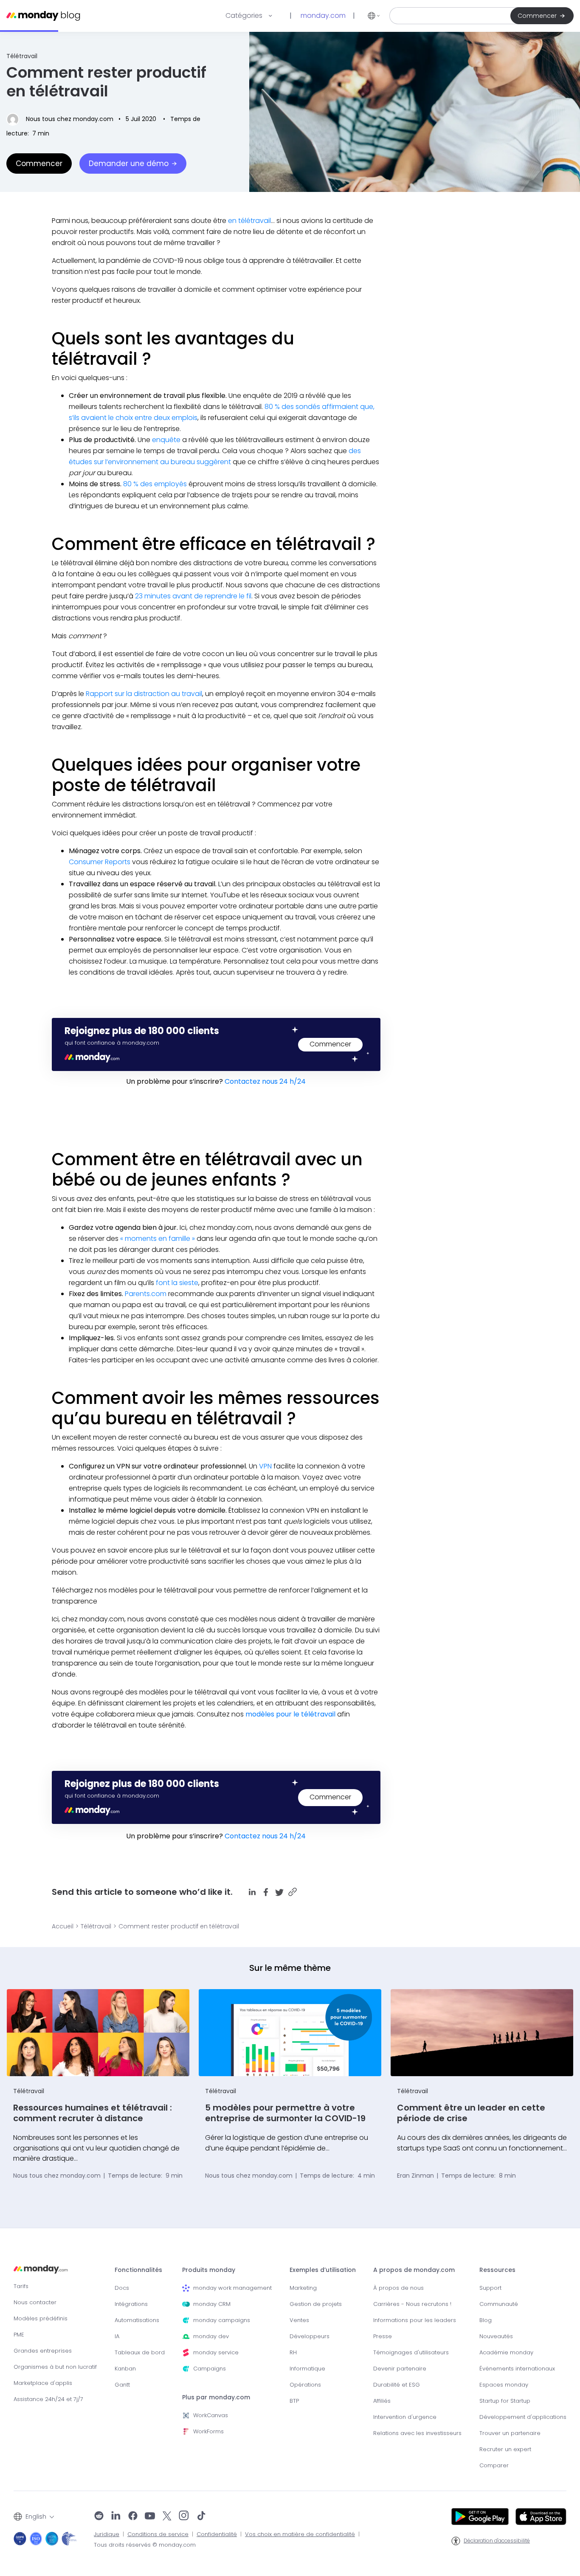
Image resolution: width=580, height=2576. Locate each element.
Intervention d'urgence (405, 2417)
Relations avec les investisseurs (417, 2433)
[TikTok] (201, 2517)
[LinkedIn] (116, 2517)
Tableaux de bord (140, 2352)
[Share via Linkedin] (252, 1892)
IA (117, 2336)
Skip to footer (20, 4)
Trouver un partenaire (510, 2433)
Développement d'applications (523, 2417)
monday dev (211, 2336)
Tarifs (21, 2286)
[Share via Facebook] (266, 1892)
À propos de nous (398, 2288)
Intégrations (131, 2304)
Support (490, 2288)
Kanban (125, 2369)
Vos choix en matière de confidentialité (300, 2534)
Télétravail (22, 56)
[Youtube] (150, 2517)
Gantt (122, 2385)
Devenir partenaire (400, 2369)
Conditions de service (158, 2534)
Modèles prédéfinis (41, 2318)
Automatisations (137, 2320)
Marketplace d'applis (43, 2383)
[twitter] (167, 2517)
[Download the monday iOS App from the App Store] (541, 2517)
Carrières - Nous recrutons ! (412, 2304)
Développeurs (310, 2336)
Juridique (107, 2534)
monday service (216, 2352)
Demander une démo (129, 163)
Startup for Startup (505, 2401)
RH (293, 2352)
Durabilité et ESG (397, 2385)
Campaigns (210, 2369)
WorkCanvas (211, 2415)
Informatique (307, 2369)
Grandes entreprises (43, 2351)
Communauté (499, 2304)
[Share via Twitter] (279, 1892)
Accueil (63, 1926)
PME (19, 2335)
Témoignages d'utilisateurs (411, 2352)
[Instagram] (184, 2517)
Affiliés (382, 2401)
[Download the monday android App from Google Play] (480, 2517)
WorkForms (208, 2431)
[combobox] (34, 2517)
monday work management (232, 2288)
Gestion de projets (316, 2304)
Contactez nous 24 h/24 (265, 1081)
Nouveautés (496, 2336)
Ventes (299, 2320)
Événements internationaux (517, 2369)
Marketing (303, 2288)
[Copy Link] (293, 1892)
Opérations (305, 2385)
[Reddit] (99, 2517)
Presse (383, 2336)
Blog (486, 2320)
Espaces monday (504, 2385)
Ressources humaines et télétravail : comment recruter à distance (93, 2113)
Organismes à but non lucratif (55, 2367)
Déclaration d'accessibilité (497, 2541)
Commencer (537, 16)
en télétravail (249, 221)
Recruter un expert (505, 2449)
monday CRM (212, 2304)
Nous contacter (35, 2302)
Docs (122, 2288)
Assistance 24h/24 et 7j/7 (48, 2399)
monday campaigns (222, 2320)
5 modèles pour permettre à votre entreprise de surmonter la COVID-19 (285, 2113)
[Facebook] (133, 2517)
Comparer (494, 2465)
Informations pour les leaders (415, 2320)
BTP (294, 2401)
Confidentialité (217, 2534)
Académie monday (506, 2352)
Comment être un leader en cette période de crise (471, 2113)
